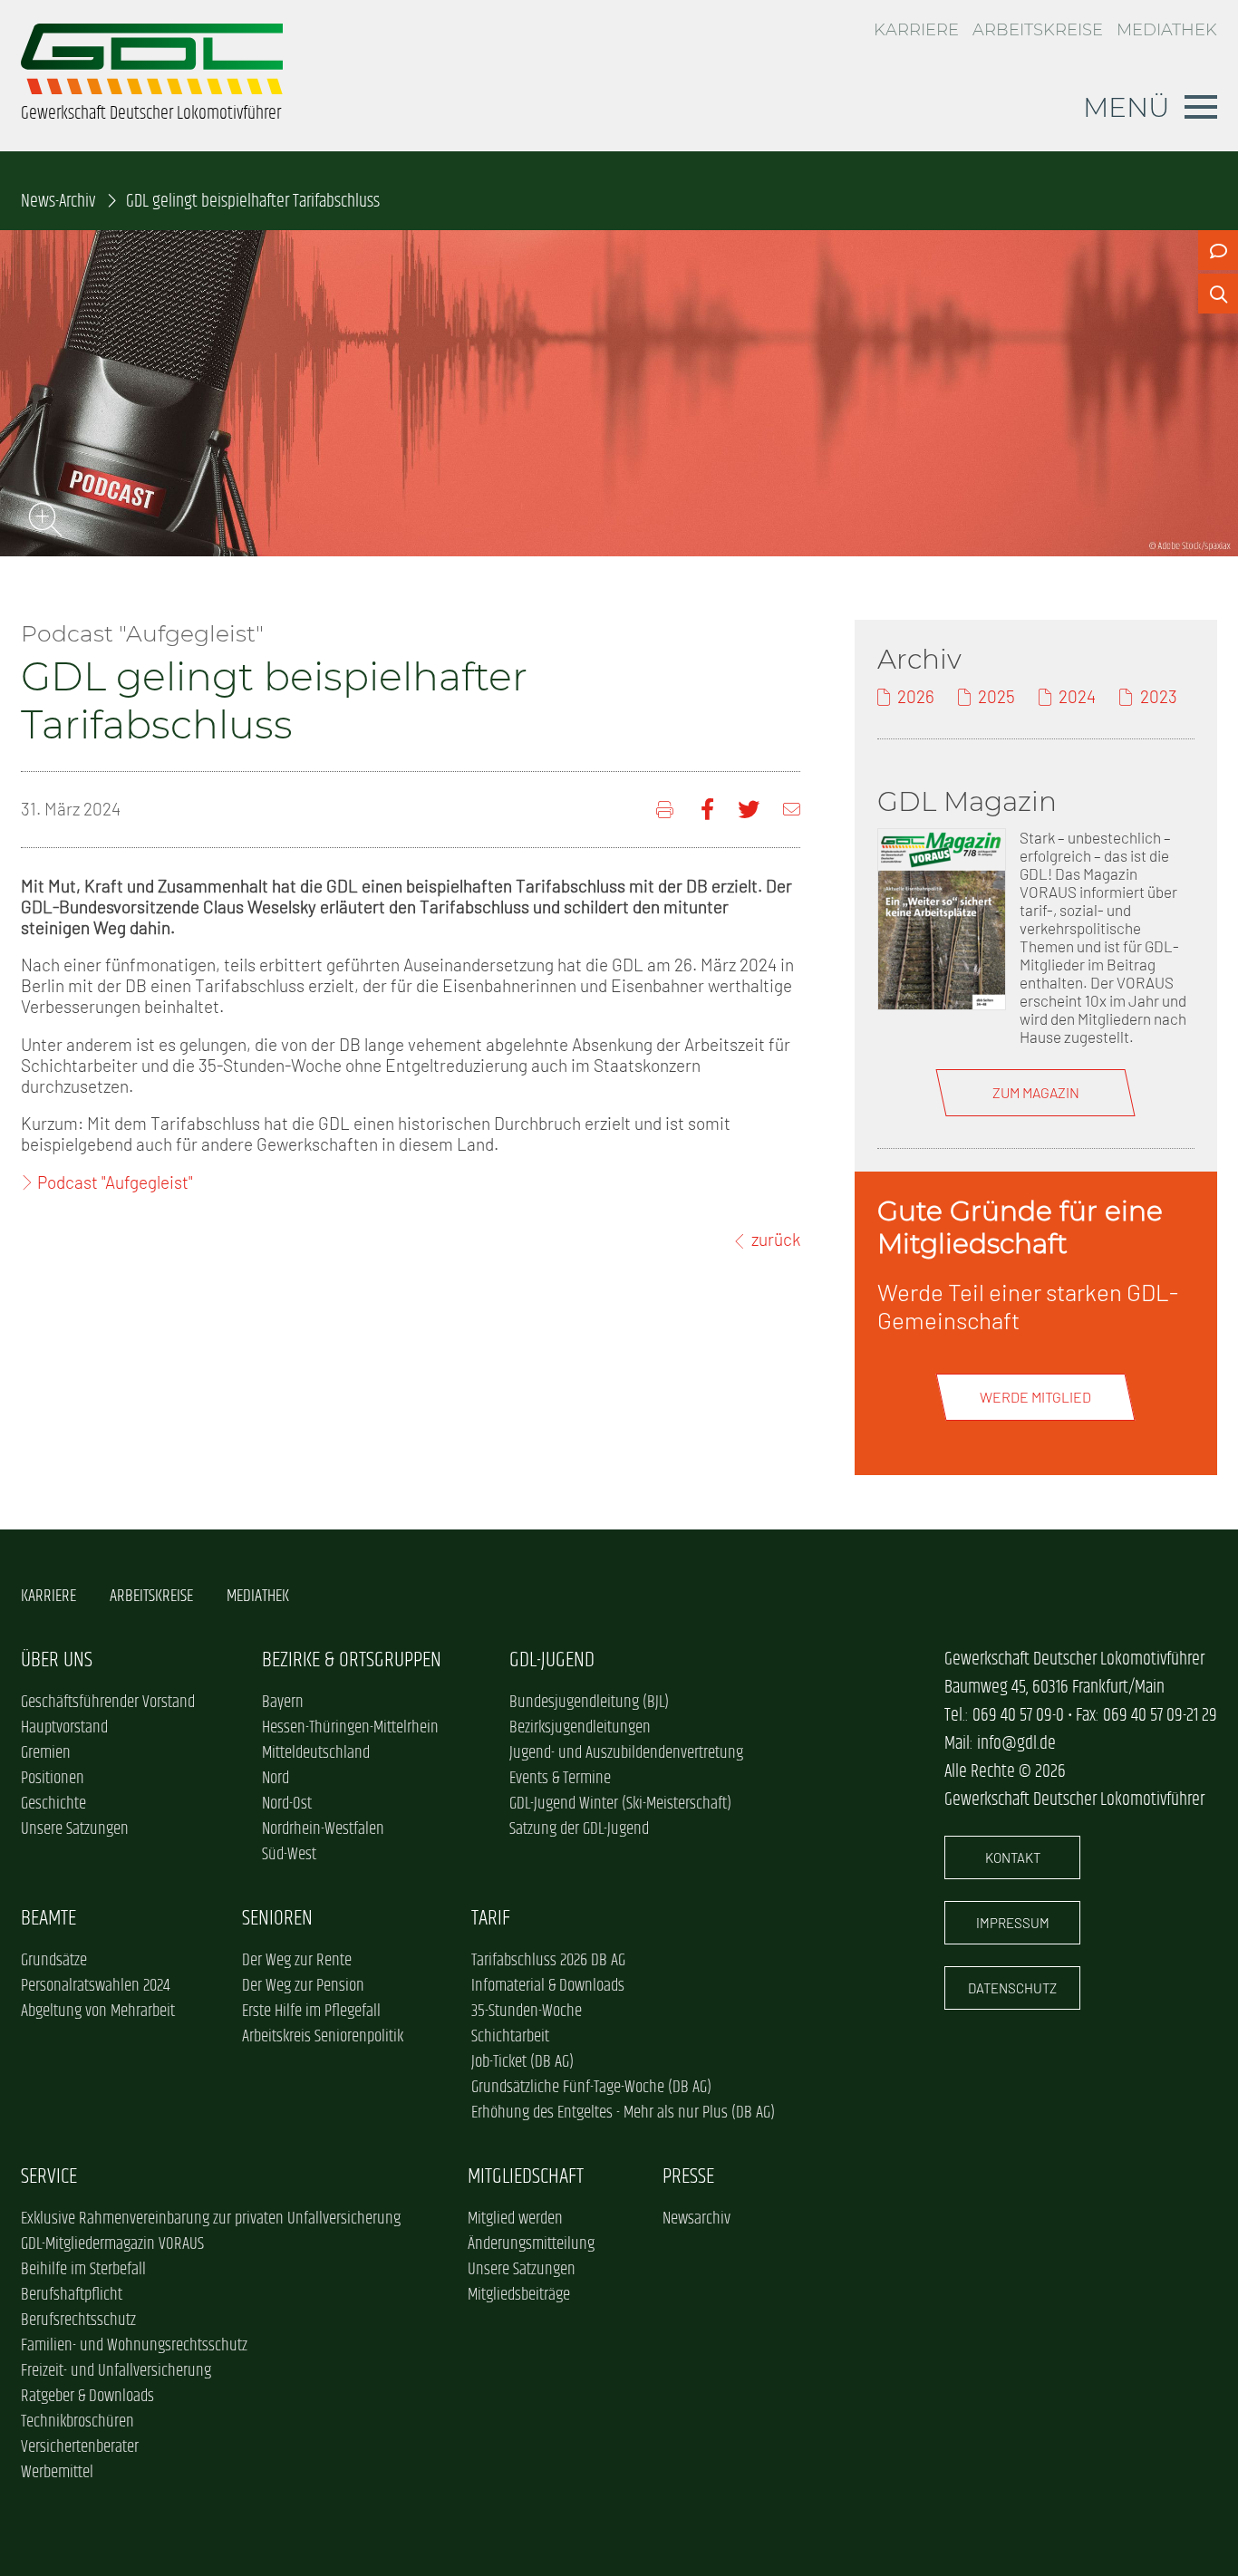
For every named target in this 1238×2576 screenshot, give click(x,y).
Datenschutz (1012, 1988)
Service (49, 2177)
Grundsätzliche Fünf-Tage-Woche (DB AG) (591, 2088)
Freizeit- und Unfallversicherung (116, 2371)
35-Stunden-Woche (527, 2012)
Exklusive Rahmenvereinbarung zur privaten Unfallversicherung (211, 2219)
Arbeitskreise (1038, 30)
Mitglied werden (515, 2219)
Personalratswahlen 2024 (95, 1986)
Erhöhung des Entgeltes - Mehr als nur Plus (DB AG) (623, 2113)
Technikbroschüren (77, 2422)
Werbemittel (57, 2473)
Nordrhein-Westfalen (323, 1829)
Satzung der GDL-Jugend (579, 1829)
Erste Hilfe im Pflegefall (311, 2012)
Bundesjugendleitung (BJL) (589, 1703)
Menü (1127, 107)
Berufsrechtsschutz (78, 2320)
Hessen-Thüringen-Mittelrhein (350, 1728)
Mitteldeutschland (316, 1753)
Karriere (916, 30)
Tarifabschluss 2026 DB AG (548, 1961)
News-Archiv (58, 202)
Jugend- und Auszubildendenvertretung (626, 1753)
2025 (996, 696)
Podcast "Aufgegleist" (115, 1182)
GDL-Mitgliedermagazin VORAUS (112, 2244)
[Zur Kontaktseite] (1218, 250)
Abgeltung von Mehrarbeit (98, 2012)
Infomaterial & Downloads (548, 1986)
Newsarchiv (696, 2219)
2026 (916, 696)
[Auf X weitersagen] (749, 810)
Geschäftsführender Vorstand (108, 1703)
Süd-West (289, 1855)
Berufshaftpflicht (72, 2295)
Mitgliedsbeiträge (519, 2295)
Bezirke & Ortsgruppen (352, 1660)
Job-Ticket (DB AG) (522, 2062)
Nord (276, 1779)
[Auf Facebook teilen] (707, 810)
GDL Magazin (967, 801)
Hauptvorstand (64, 1728)
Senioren (277, 1919)
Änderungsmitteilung (531, 2244)
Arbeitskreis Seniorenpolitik (323, 2037)
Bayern (283, 1703)
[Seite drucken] (667, 810)
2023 (1158, 696)
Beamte (48, 1919)
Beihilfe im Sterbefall (83, 2270)
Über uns (57, 1660)
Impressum (1013, 1923)
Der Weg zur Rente (297, 1961)
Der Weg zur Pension (303, 1986)
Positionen (53, 1779)
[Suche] (1218, 294)
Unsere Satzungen (75, 1829)
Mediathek (1167, 30)
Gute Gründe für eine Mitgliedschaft (1020, 1227)
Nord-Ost (287, 1804)
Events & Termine (560, 1779)
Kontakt (1013, 1857)
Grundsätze (54, 1961)
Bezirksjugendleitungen (580, 1728)
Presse (688, 2177)
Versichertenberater (80, 2447)
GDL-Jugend (552, 1660)
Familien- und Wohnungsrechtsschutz (134, 2346)
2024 (1077, 696)
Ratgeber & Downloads (87, 2397)
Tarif (491, 1919)
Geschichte (53, 1804)
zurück (776, 1239)
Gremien (46, 1753)
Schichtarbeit (510, 2037)
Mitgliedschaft (526, 2177)
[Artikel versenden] (792, 810)
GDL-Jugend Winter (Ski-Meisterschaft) (620, 1804)
